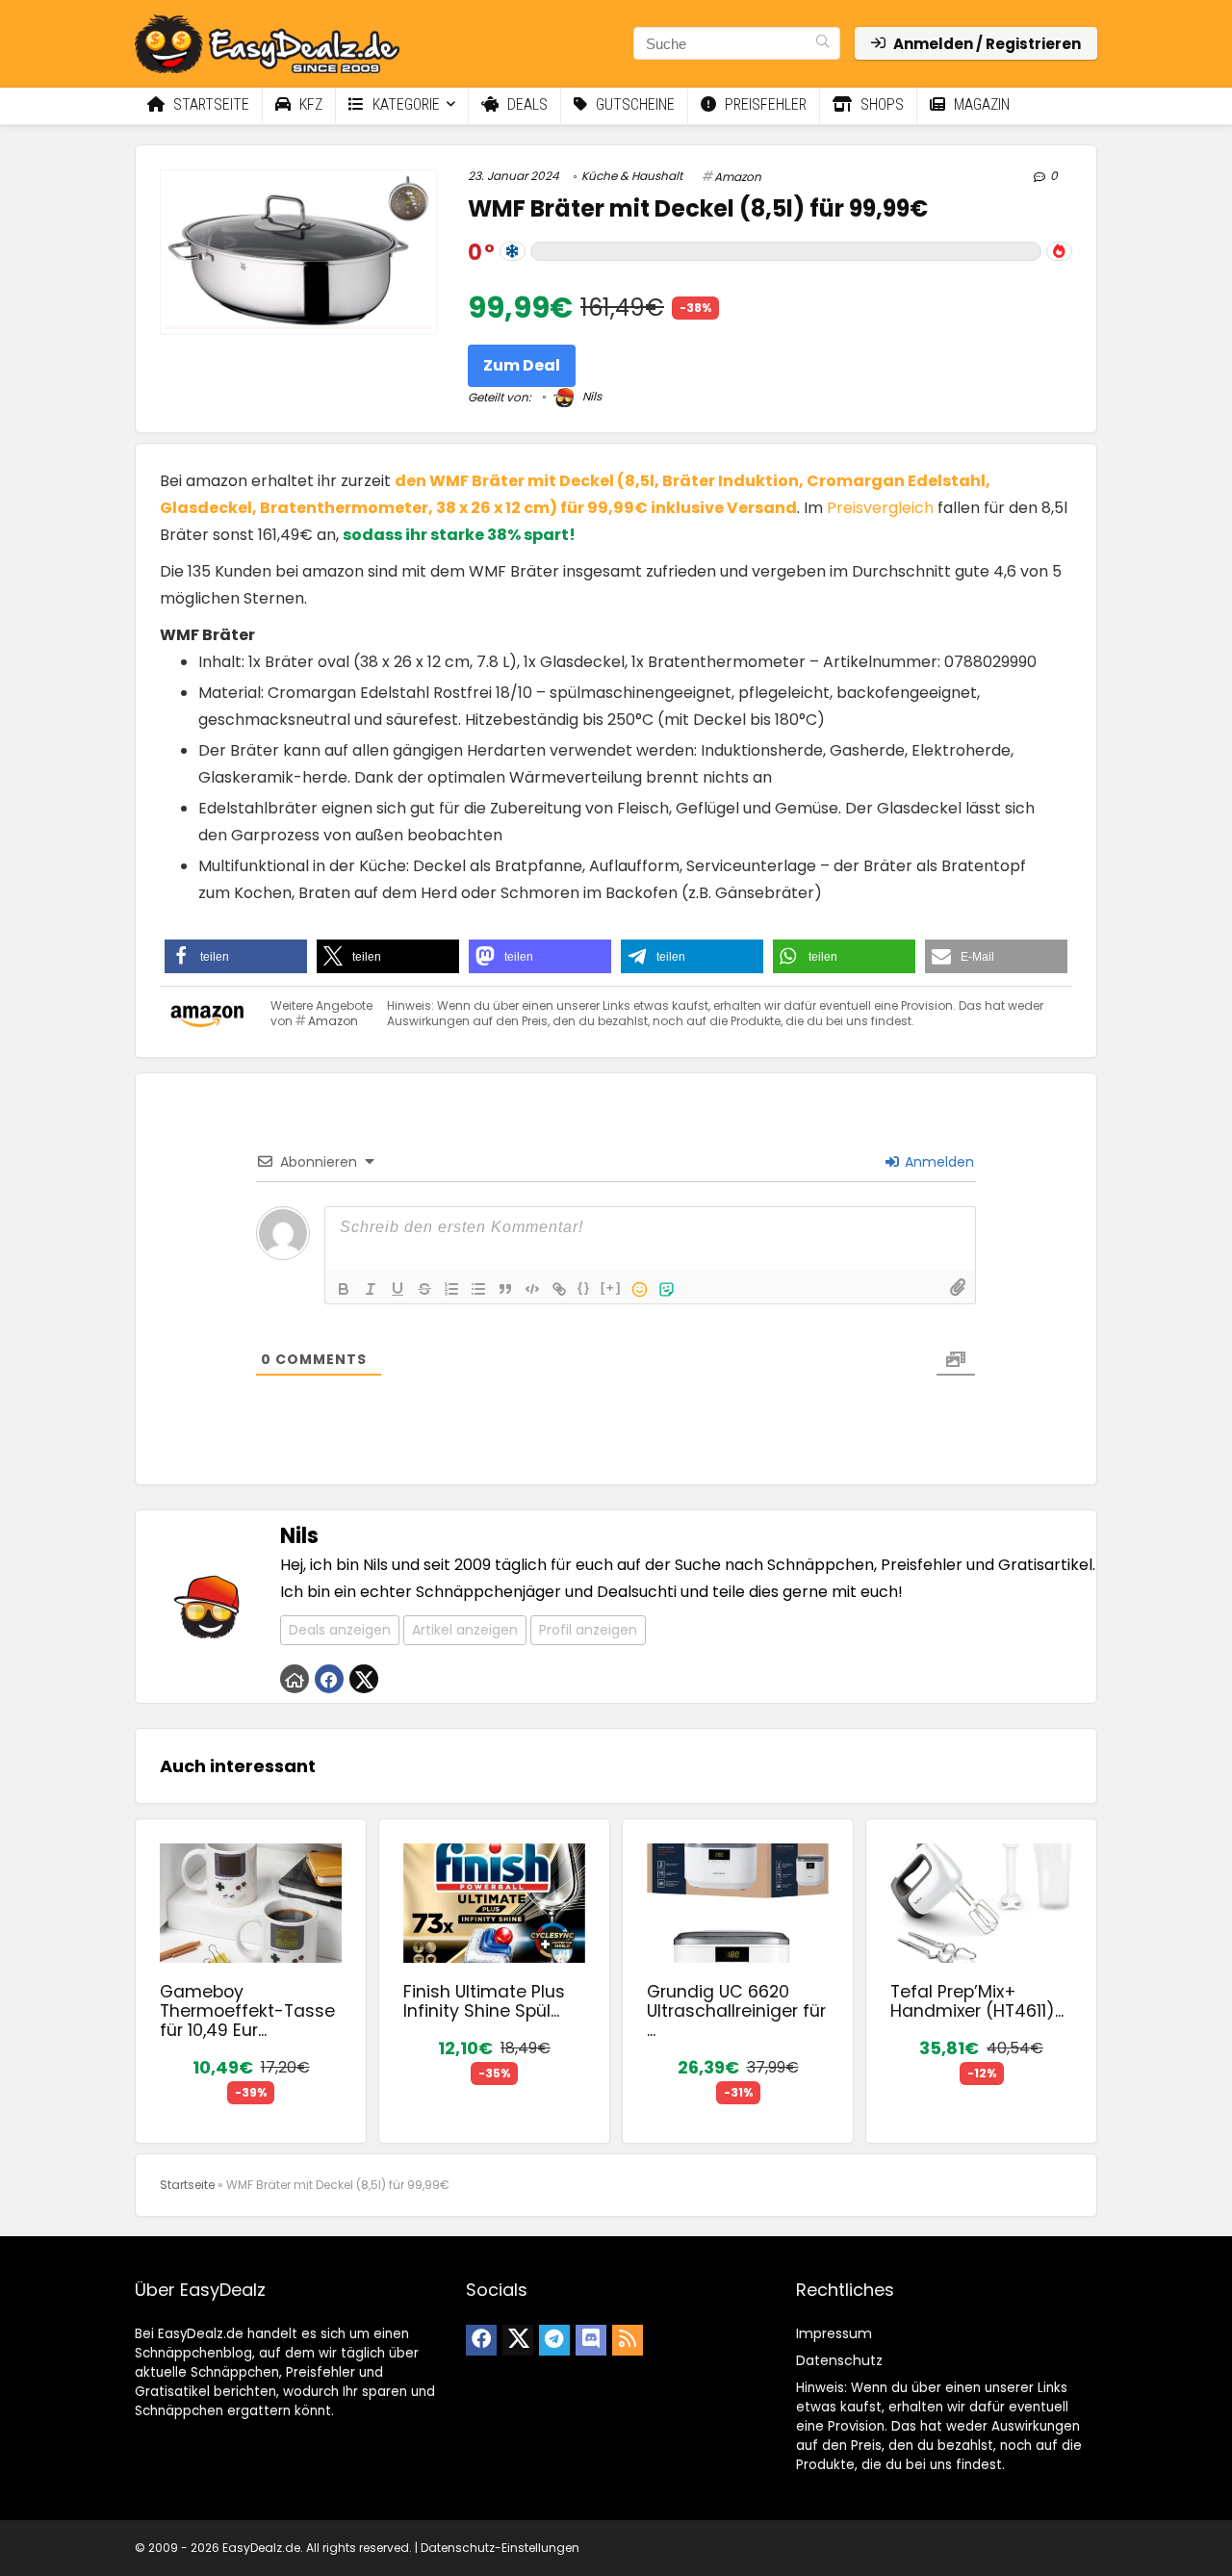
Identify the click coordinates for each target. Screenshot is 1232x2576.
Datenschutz (839, 2360)
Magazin (980, 104)
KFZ (309, 104)
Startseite (209, 104)
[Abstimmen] (1059, 251)
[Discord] (591, 2340)
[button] (236, 956)
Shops (880, 104)
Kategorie (404, 104)
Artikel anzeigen (465, 1630)
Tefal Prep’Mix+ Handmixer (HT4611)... (977, 2001)
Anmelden (937, 1162)
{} (584, 1288)
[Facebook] (481, 2340)
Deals (526, 104)
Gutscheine (633, 104)
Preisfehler (764, 104)
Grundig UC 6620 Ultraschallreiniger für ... (736, 2011)
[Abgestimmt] (513, 251)
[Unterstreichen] (398, 1289)
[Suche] (822, 43)
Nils (590, 396)
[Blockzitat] (505, 1289)
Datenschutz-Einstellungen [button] (500, 2548)
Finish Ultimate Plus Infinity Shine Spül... (484, 2001)
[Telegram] (554, 2340)
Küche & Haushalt (632, 176)
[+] (611, 1288)
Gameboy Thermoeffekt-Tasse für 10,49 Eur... (247, 2011)
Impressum (834, 2333)
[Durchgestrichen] (424, 1289)
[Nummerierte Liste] (451, 1289)
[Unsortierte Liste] (478, 1289)
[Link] (559, 1289)
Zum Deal (522, 365)
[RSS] (628, 2340)
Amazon (738, 177)
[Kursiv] (371, 1289)
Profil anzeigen (588, 1630)
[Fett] (344, 1289)
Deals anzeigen (340, 1630)
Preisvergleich (880, 508)
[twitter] (518, 2340)
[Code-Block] (532, 1289)
